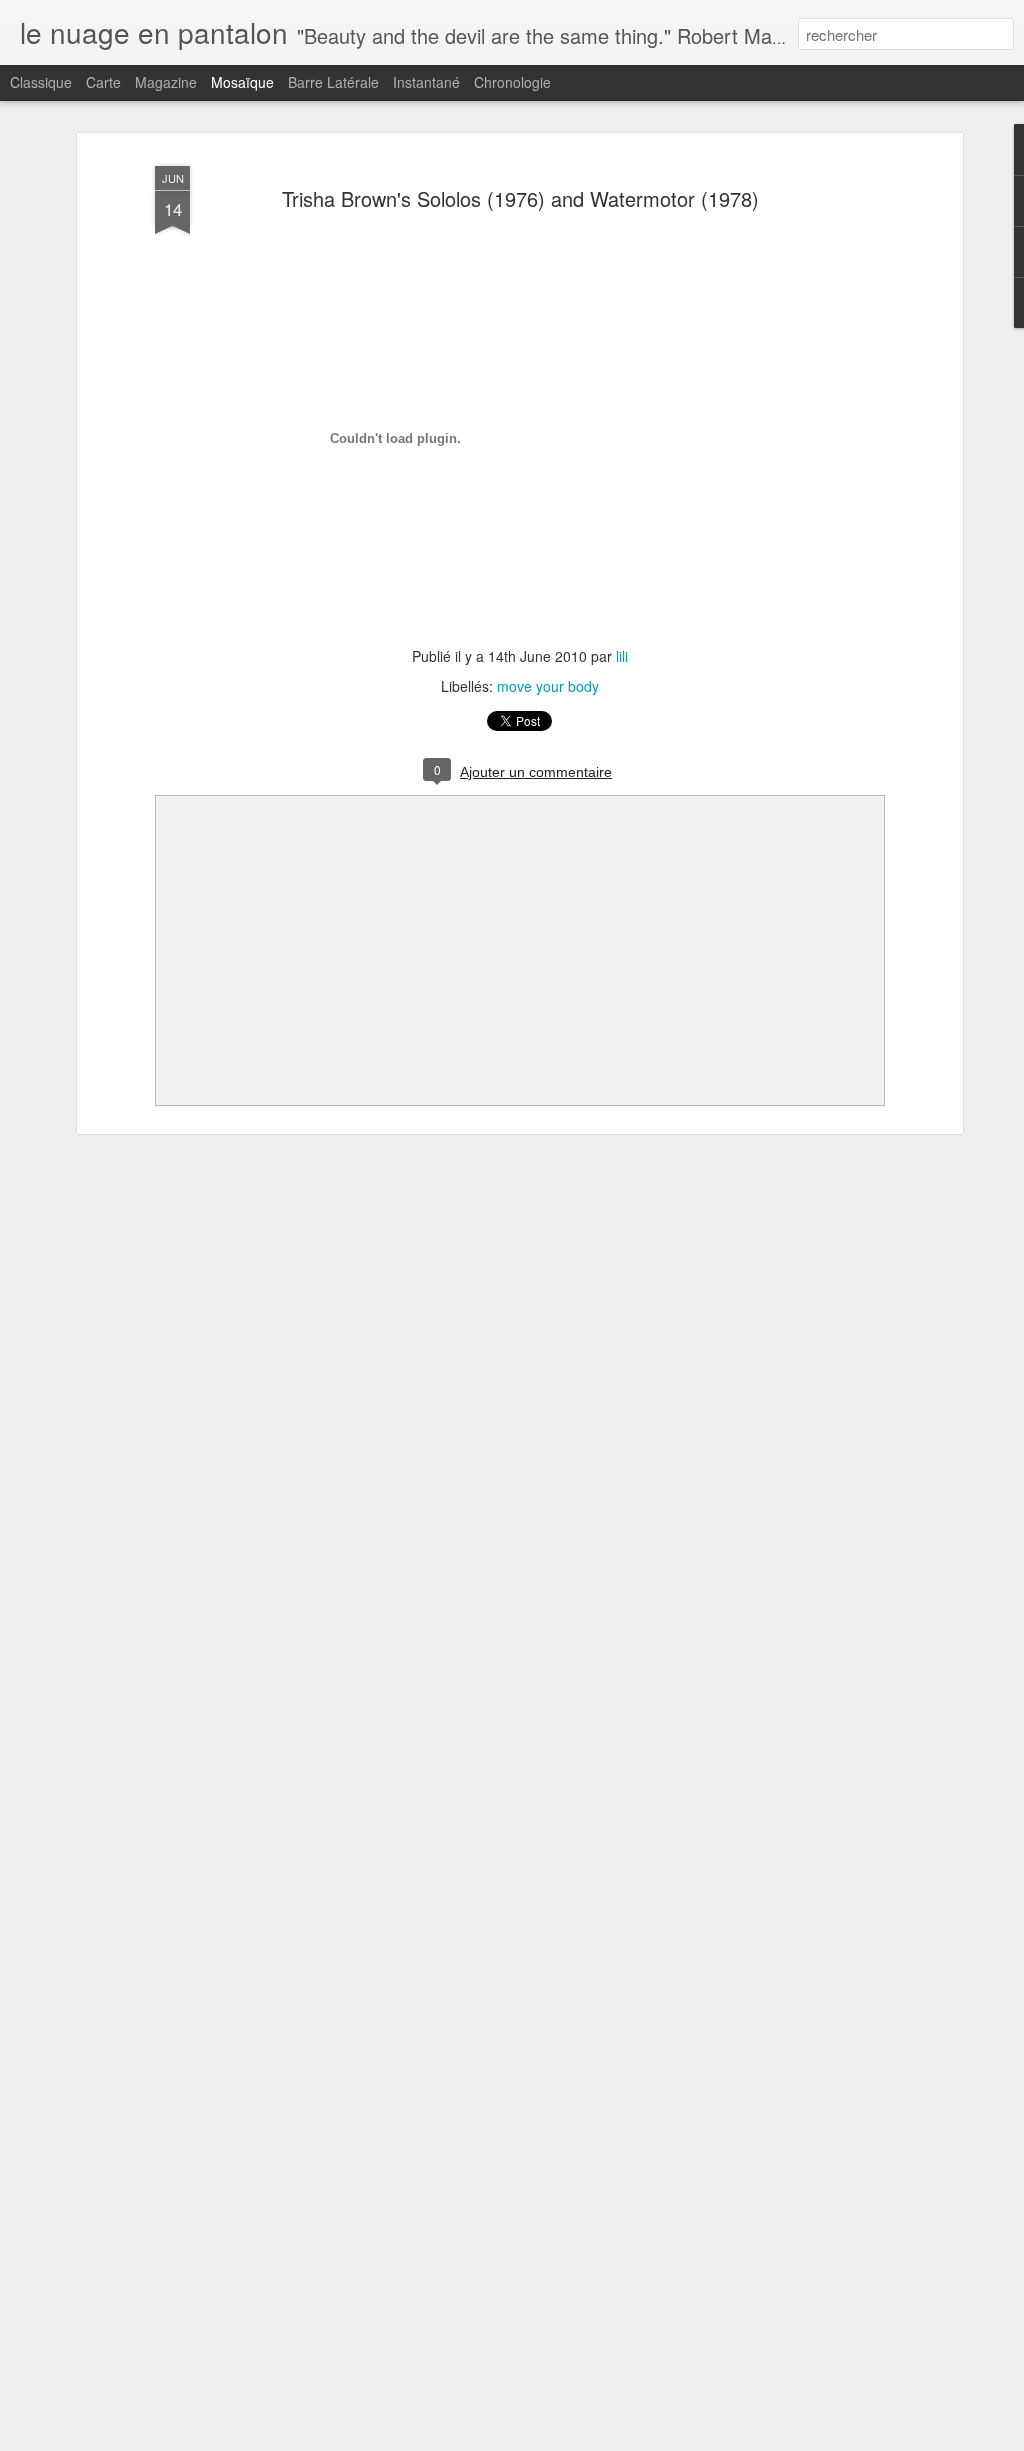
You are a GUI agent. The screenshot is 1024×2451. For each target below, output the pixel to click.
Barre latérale (333, 82)
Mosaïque (242, 82)
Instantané (426, 82)
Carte (103, 82)
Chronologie (512, 82)
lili (622, 656)
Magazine (166, 82)
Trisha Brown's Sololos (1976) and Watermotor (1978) (520, 198)
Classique (41, 82)
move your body (548, 686)
